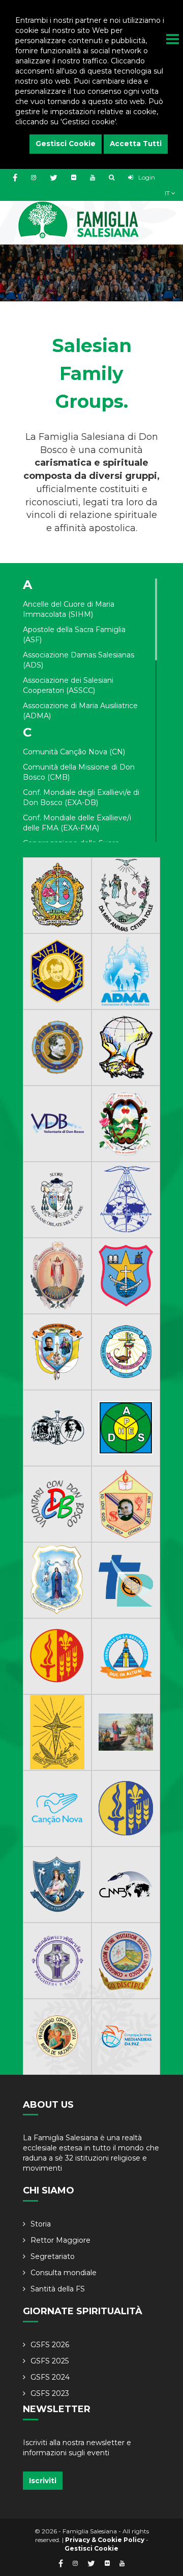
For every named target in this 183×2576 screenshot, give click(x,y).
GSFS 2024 (50, 2377)
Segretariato (53, 2256)
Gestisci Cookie (66, 144)
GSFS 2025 (50, 2361)
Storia (41, 2224)
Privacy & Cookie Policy (105, 2540)
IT (168, 193)
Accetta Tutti (136, 144)
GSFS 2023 (50, 2393)
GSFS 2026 (50, 2345)
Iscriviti (43, 2481)
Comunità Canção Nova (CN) (74, 752)
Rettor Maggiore (60, 2240)
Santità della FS (58, 2289)
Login (146, 177)
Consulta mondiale (64, 2273)
